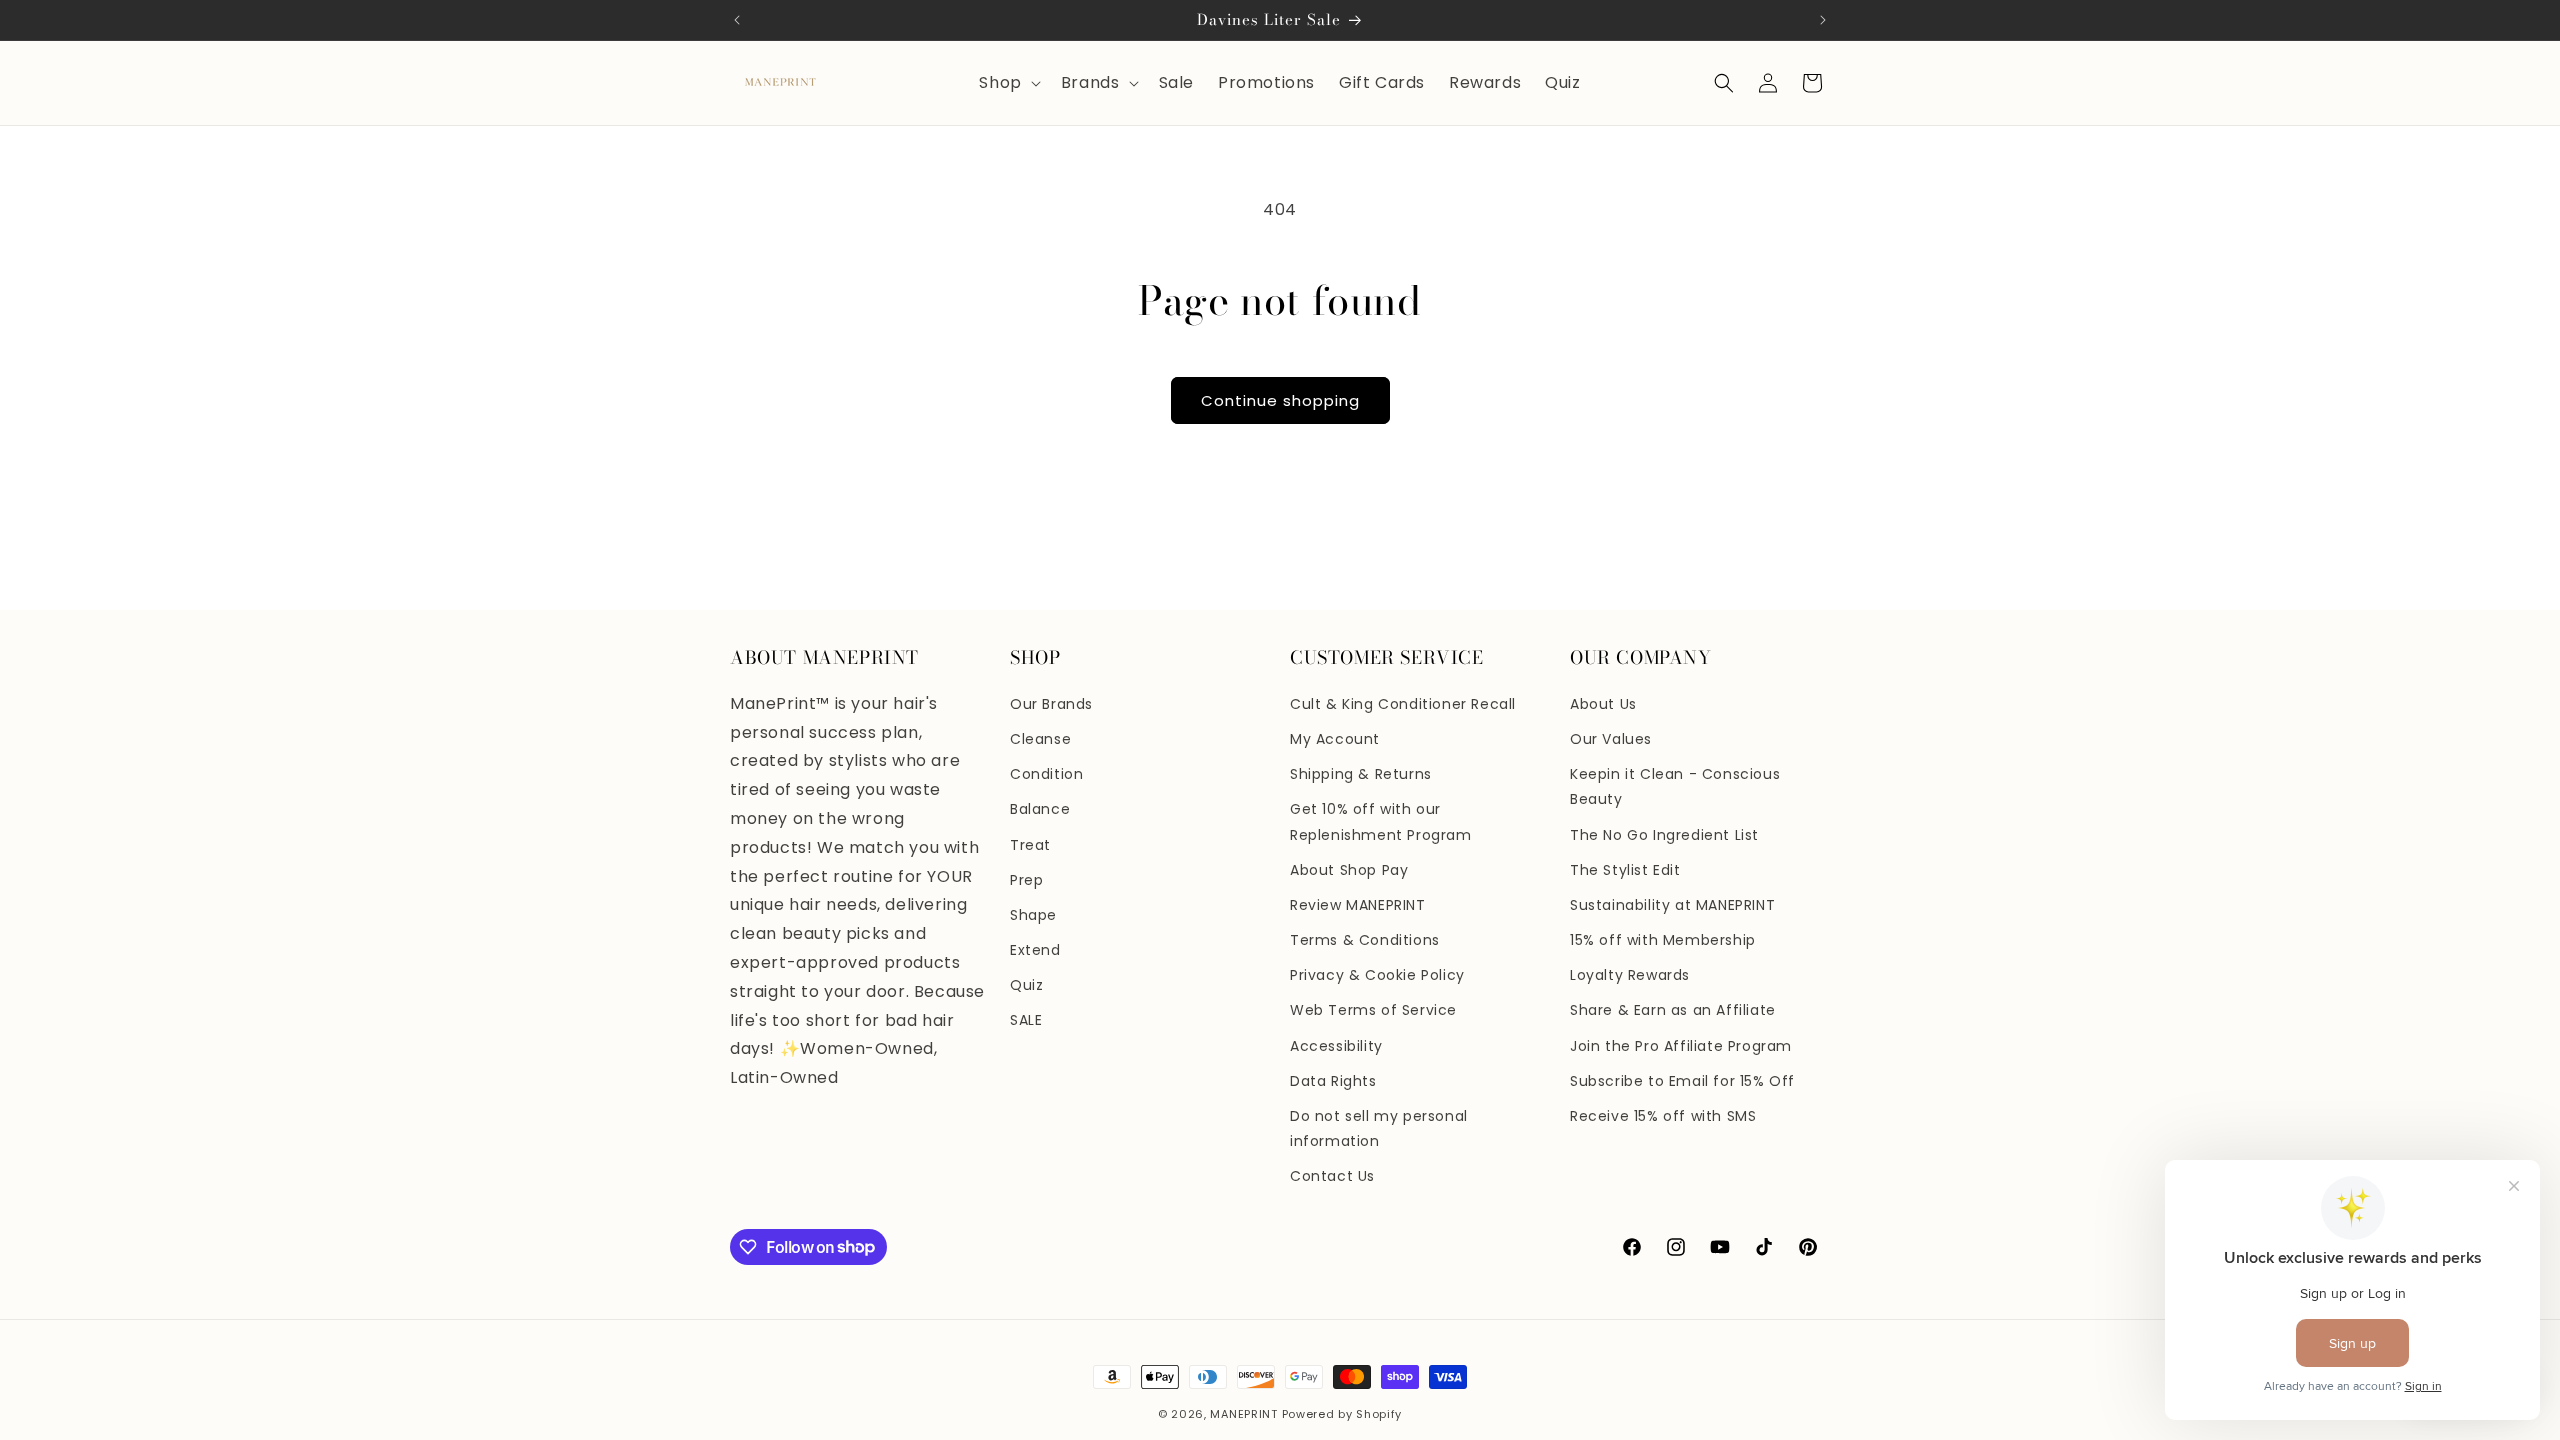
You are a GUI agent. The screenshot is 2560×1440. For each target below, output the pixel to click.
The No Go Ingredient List (1664, 835)
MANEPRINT (1243, 1414)
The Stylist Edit (1625, 870)
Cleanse (1040, 739)
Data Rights (1333, 1081)
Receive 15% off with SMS (1663, 1116)
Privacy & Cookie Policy (1377, 975)
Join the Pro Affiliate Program (1681, 1046)
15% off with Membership (1663, 940)
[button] (1007, 83)
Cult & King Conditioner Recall (1403, 704)
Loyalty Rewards (1630, 975)
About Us (1603, 704)
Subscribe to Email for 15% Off (1682, 1081)
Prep (1026, 880)
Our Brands (1051, 704)
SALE (1026, 1020)
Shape (1033, 915)
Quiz (1026, 985)
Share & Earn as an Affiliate (1673, 1010)
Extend (1035, 950)
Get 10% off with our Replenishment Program (1381, 821)
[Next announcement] (1823, 20)
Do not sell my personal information (1379, 1128)
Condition (1046, 774)
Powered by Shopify (1342, 1414)
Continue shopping (1280, 400)
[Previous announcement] (737, 20)
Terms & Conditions (1365, 940)
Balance (1040, 809)
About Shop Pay (1349, 870)
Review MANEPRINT (1358, 905)
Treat (1030, 845)
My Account (1335, 739)
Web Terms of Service (1373, 1010)
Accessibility (1336, 1046)
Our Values (1611, 739)
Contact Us (1332, 1176)
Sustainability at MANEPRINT (1672, 905)
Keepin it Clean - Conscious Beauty (1675, 786)
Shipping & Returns (1361, 774)
